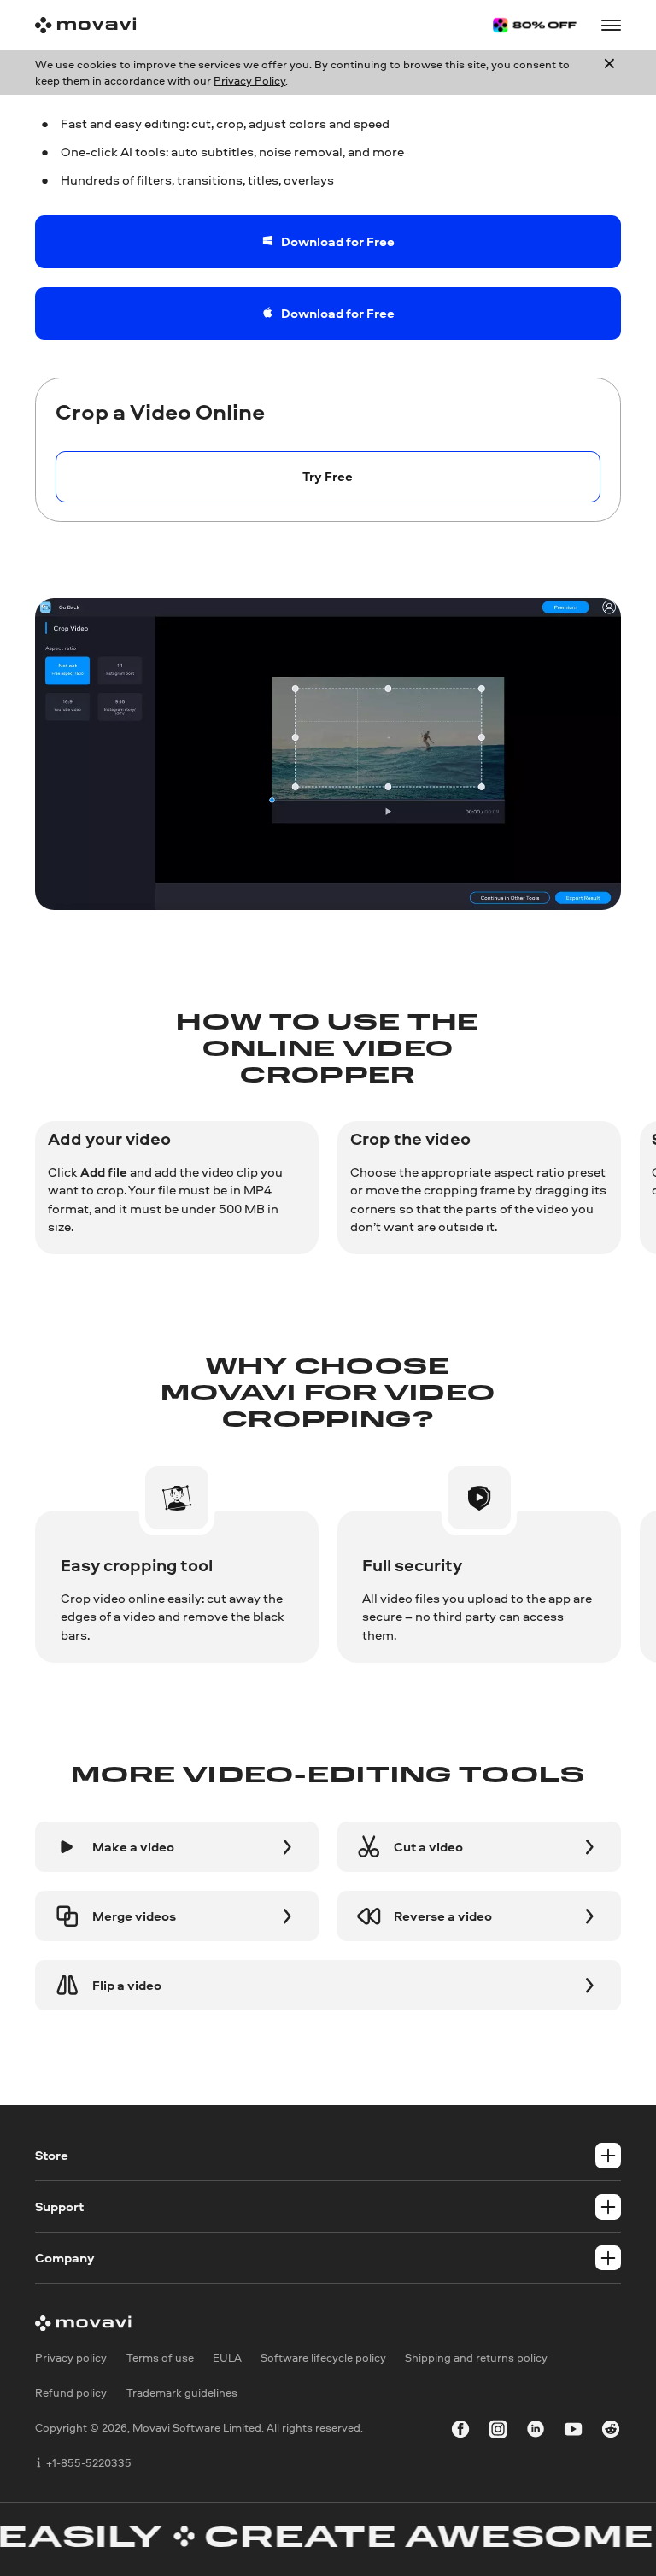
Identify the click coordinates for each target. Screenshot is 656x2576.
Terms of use (160, 2357)
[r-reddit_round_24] (611, 2432)
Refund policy (71, 2392)
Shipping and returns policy (476, 2357)
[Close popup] (609, 72)
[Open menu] (611, 25)
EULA (227, 2357)
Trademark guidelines (182, 2392)
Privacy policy (71, 2357)
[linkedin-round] (536, 2432)
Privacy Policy (249, 80)
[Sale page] (535, 25)
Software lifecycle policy (323, 2357)
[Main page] (85, 25)
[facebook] (460, 2432)
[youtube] (573, 2432)
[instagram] (498, 2432)
